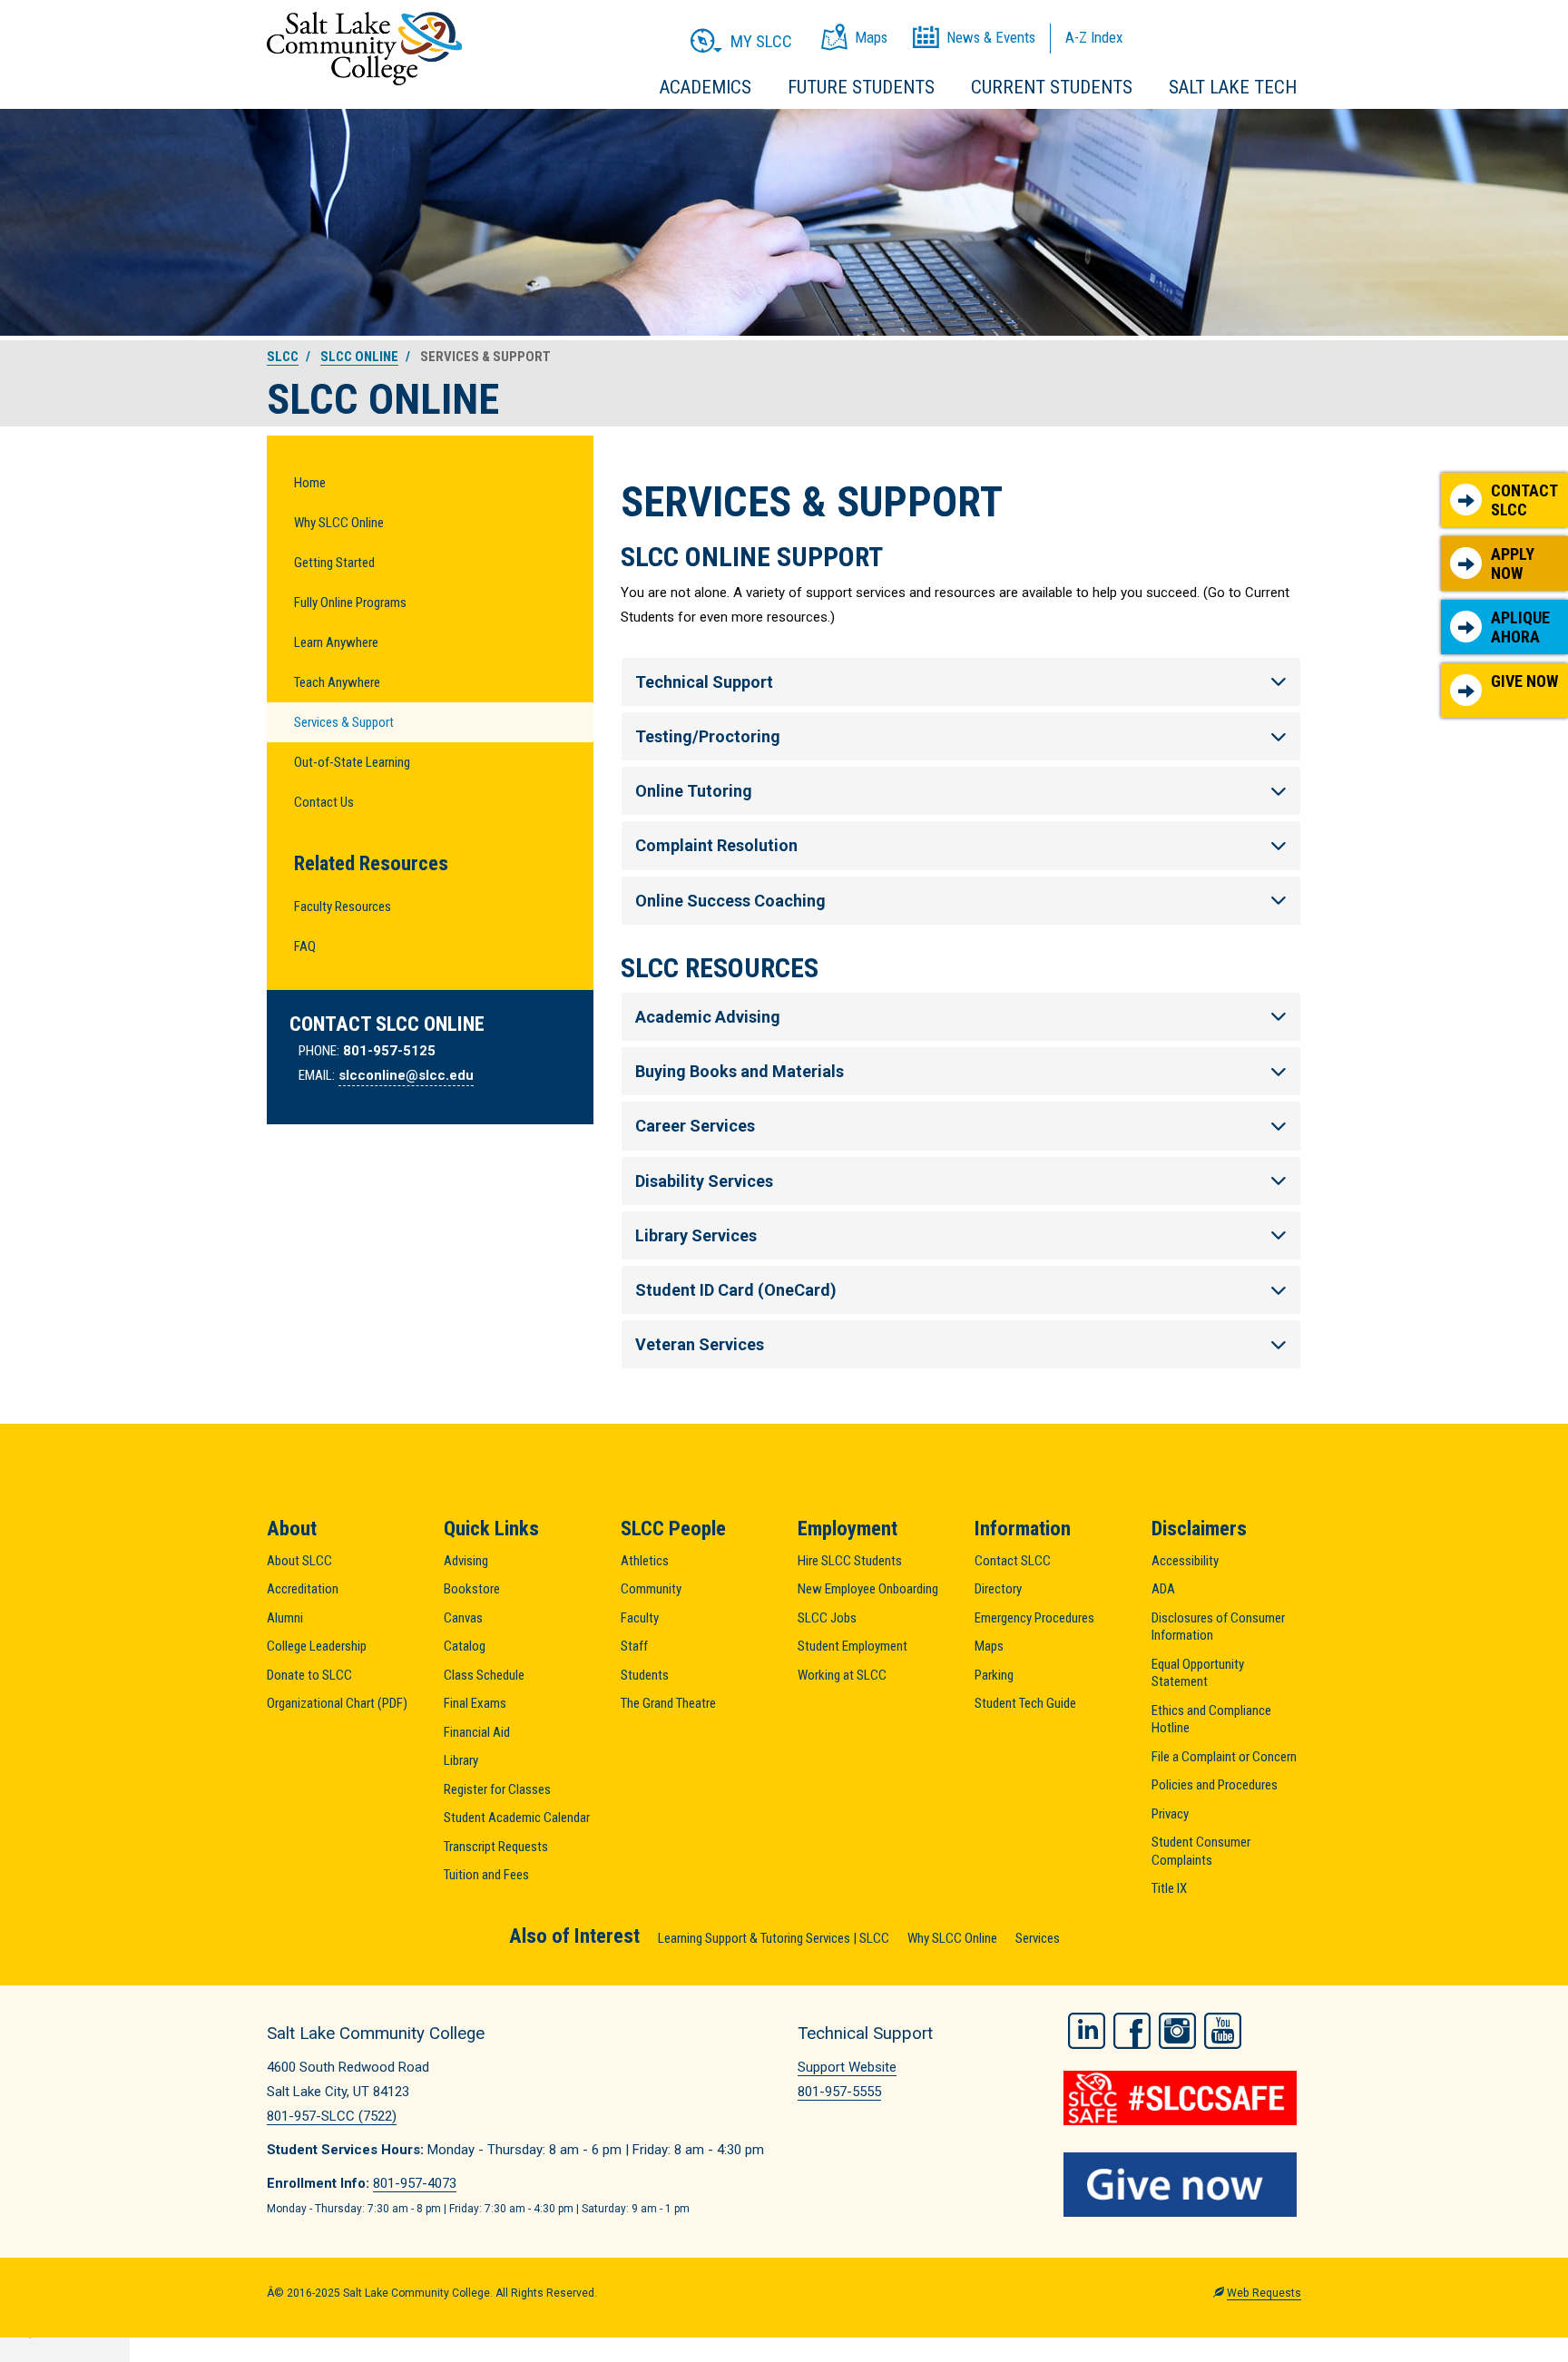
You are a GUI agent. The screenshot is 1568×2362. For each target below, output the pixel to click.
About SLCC (299, 1561)
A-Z (1094, 37)
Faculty (640, 1618)
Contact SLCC (1524, 500)
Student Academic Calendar (517, 1818)
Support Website (847, 2067)
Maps (989, 1646)
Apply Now (1513, 564)
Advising (466, 1561)
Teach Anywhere (337, 682)
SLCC (283, 357)
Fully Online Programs (350, 603)
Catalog (465, 1646)
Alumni (285, 1618)
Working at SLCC (842, 1675)
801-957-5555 (839, 2092)
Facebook (1132, 2031)
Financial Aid (477, 1732)
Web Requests (1264, 2293)
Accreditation (303, 1589)
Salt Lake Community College (364, 49)
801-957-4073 (415, 2183)
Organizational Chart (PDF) (337, 1703)
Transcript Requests (496, 1847)
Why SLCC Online (339, 523)
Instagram (1177, 2031)
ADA (1163, 1589)
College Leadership (317, 1646)
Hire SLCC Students (850, 1561)
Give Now (1524, 681)
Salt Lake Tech (1233, 87)
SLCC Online (359, 357)
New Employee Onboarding (868, 1589)
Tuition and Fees (486, 1875)
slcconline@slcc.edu (406, 1075)
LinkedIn (1087, 2031)
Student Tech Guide (1025, 1703)
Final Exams (475, 1703)
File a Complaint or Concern (1224, 1757)
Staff (634, 1646)
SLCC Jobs (827, 1618)
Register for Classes (497, 1789)
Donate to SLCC (309, 1675)
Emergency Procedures (1034, 1618)
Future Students (861, 87)
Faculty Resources (343, 907)
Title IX (1169, 1888)
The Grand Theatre (668, 1703)
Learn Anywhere (336, 642)
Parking (994, 1675)
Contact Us (324, 802)
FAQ (305, 946)
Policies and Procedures (1215, 1785)
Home (310, 483)
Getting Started (334, 563)
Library (461, 1760)
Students (645, 1675)
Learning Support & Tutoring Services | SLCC (774, 1938)
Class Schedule (484, 1675)
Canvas (463, 1618)
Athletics (645, 1561)
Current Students (1052, 87)
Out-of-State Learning (352, 762)
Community (651, 1589)
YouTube (1223, 2031)
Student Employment (853, 1646)
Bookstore (472, 1589)
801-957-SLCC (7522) (332, 2116)
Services (1038, 1938)
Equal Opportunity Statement (1198, 1673)
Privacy (1170, 1814)
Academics (706, 87)
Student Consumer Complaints (1201, 1851)
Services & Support (344, 722)
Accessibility (1185, 1561)
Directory (998, 1589)
